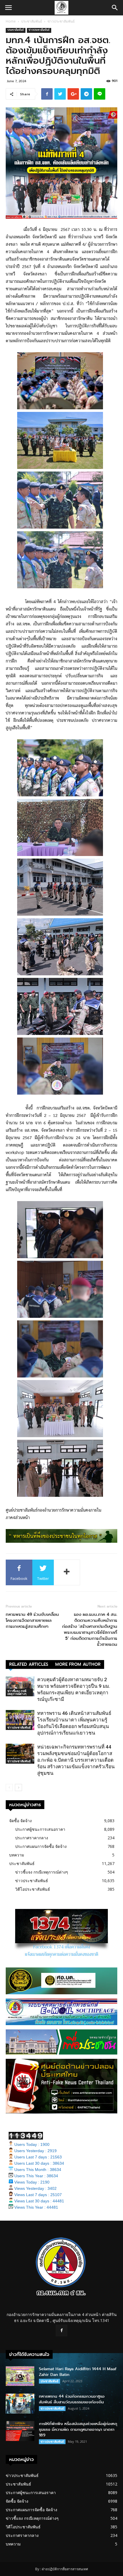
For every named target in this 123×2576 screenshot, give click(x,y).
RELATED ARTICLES (29, 1664)
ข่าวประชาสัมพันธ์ (61, 21)
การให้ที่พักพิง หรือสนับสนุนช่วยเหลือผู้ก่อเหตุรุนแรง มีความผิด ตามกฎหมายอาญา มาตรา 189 (78, 2429)
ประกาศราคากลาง (32, 1838)
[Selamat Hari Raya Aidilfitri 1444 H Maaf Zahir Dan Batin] (20, 2376)
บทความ (17, 1855)
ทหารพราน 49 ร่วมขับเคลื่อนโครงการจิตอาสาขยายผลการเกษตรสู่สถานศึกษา (32, 1621)
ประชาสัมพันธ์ (32, 21)
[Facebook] (61, 2331)
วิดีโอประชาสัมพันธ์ (33, 1889)
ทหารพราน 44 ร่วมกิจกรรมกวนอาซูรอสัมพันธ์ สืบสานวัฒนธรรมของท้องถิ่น (72, 2399)
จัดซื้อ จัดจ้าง (20, 1821)
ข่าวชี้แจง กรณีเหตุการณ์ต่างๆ (17, 1692)
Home (11, 21)
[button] (115, 8)
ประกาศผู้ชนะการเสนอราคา (40, 1829)
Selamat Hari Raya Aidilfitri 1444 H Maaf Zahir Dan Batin (78, 2372)
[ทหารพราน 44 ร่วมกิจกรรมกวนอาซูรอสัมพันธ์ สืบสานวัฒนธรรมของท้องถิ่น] (20, 2403)
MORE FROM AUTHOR (78, 1664)
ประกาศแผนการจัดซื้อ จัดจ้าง (41, 1846)
